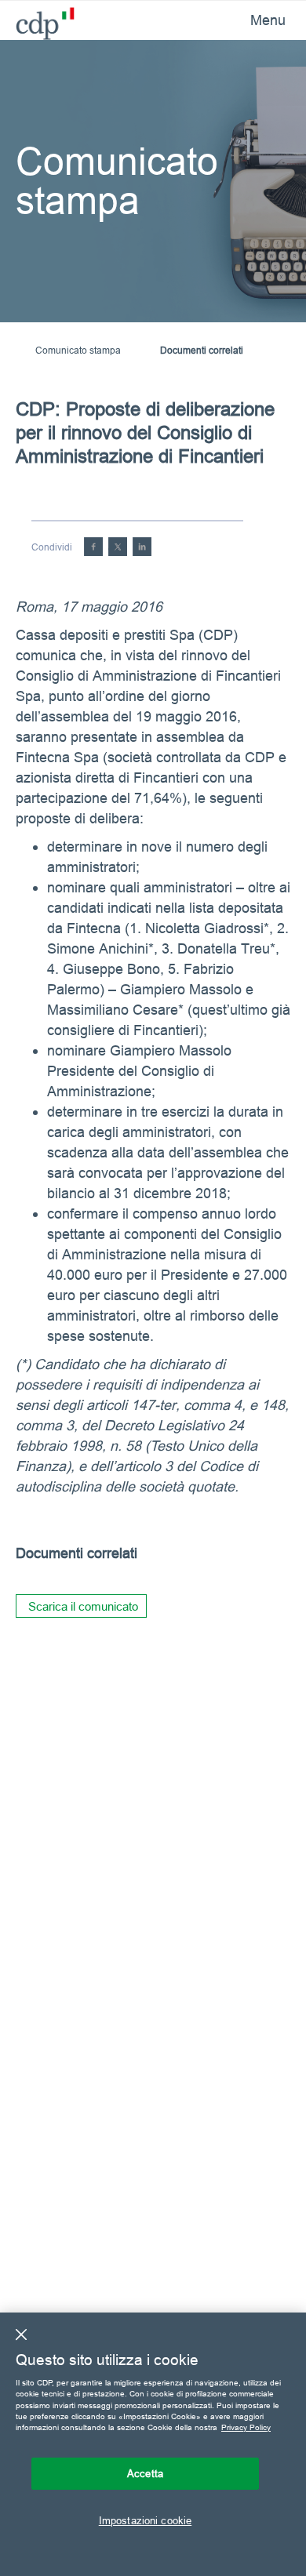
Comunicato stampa (78, 350)
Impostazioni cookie (145, 2520)
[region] (153, 2444)
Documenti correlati (202, 350)
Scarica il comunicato (83, 1606)
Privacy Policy (246, 2427)
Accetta (145, 2473)
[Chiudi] (21, 2334)
